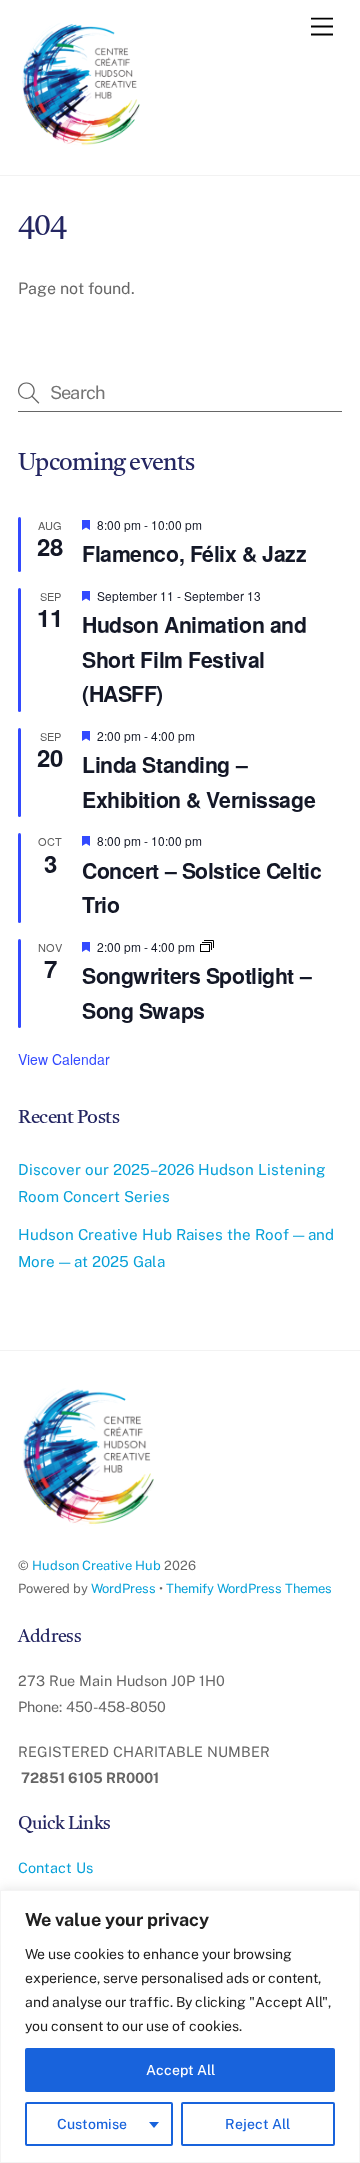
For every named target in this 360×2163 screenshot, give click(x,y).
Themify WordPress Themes (249, 1588)
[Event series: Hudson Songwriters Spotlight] (207, 946)
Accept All (180, 2070)
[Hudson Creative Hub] (83, 86)
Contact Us (55, 1867)
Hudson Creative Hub (96, 1565)
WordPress (123, 1588)
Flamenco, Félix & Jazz (194, 553)
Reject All (257, 2124)
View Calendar (64, 1059)
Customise (92, 2124)
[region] (180, 2026)
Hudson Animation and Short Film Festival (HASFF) (194, 659)
